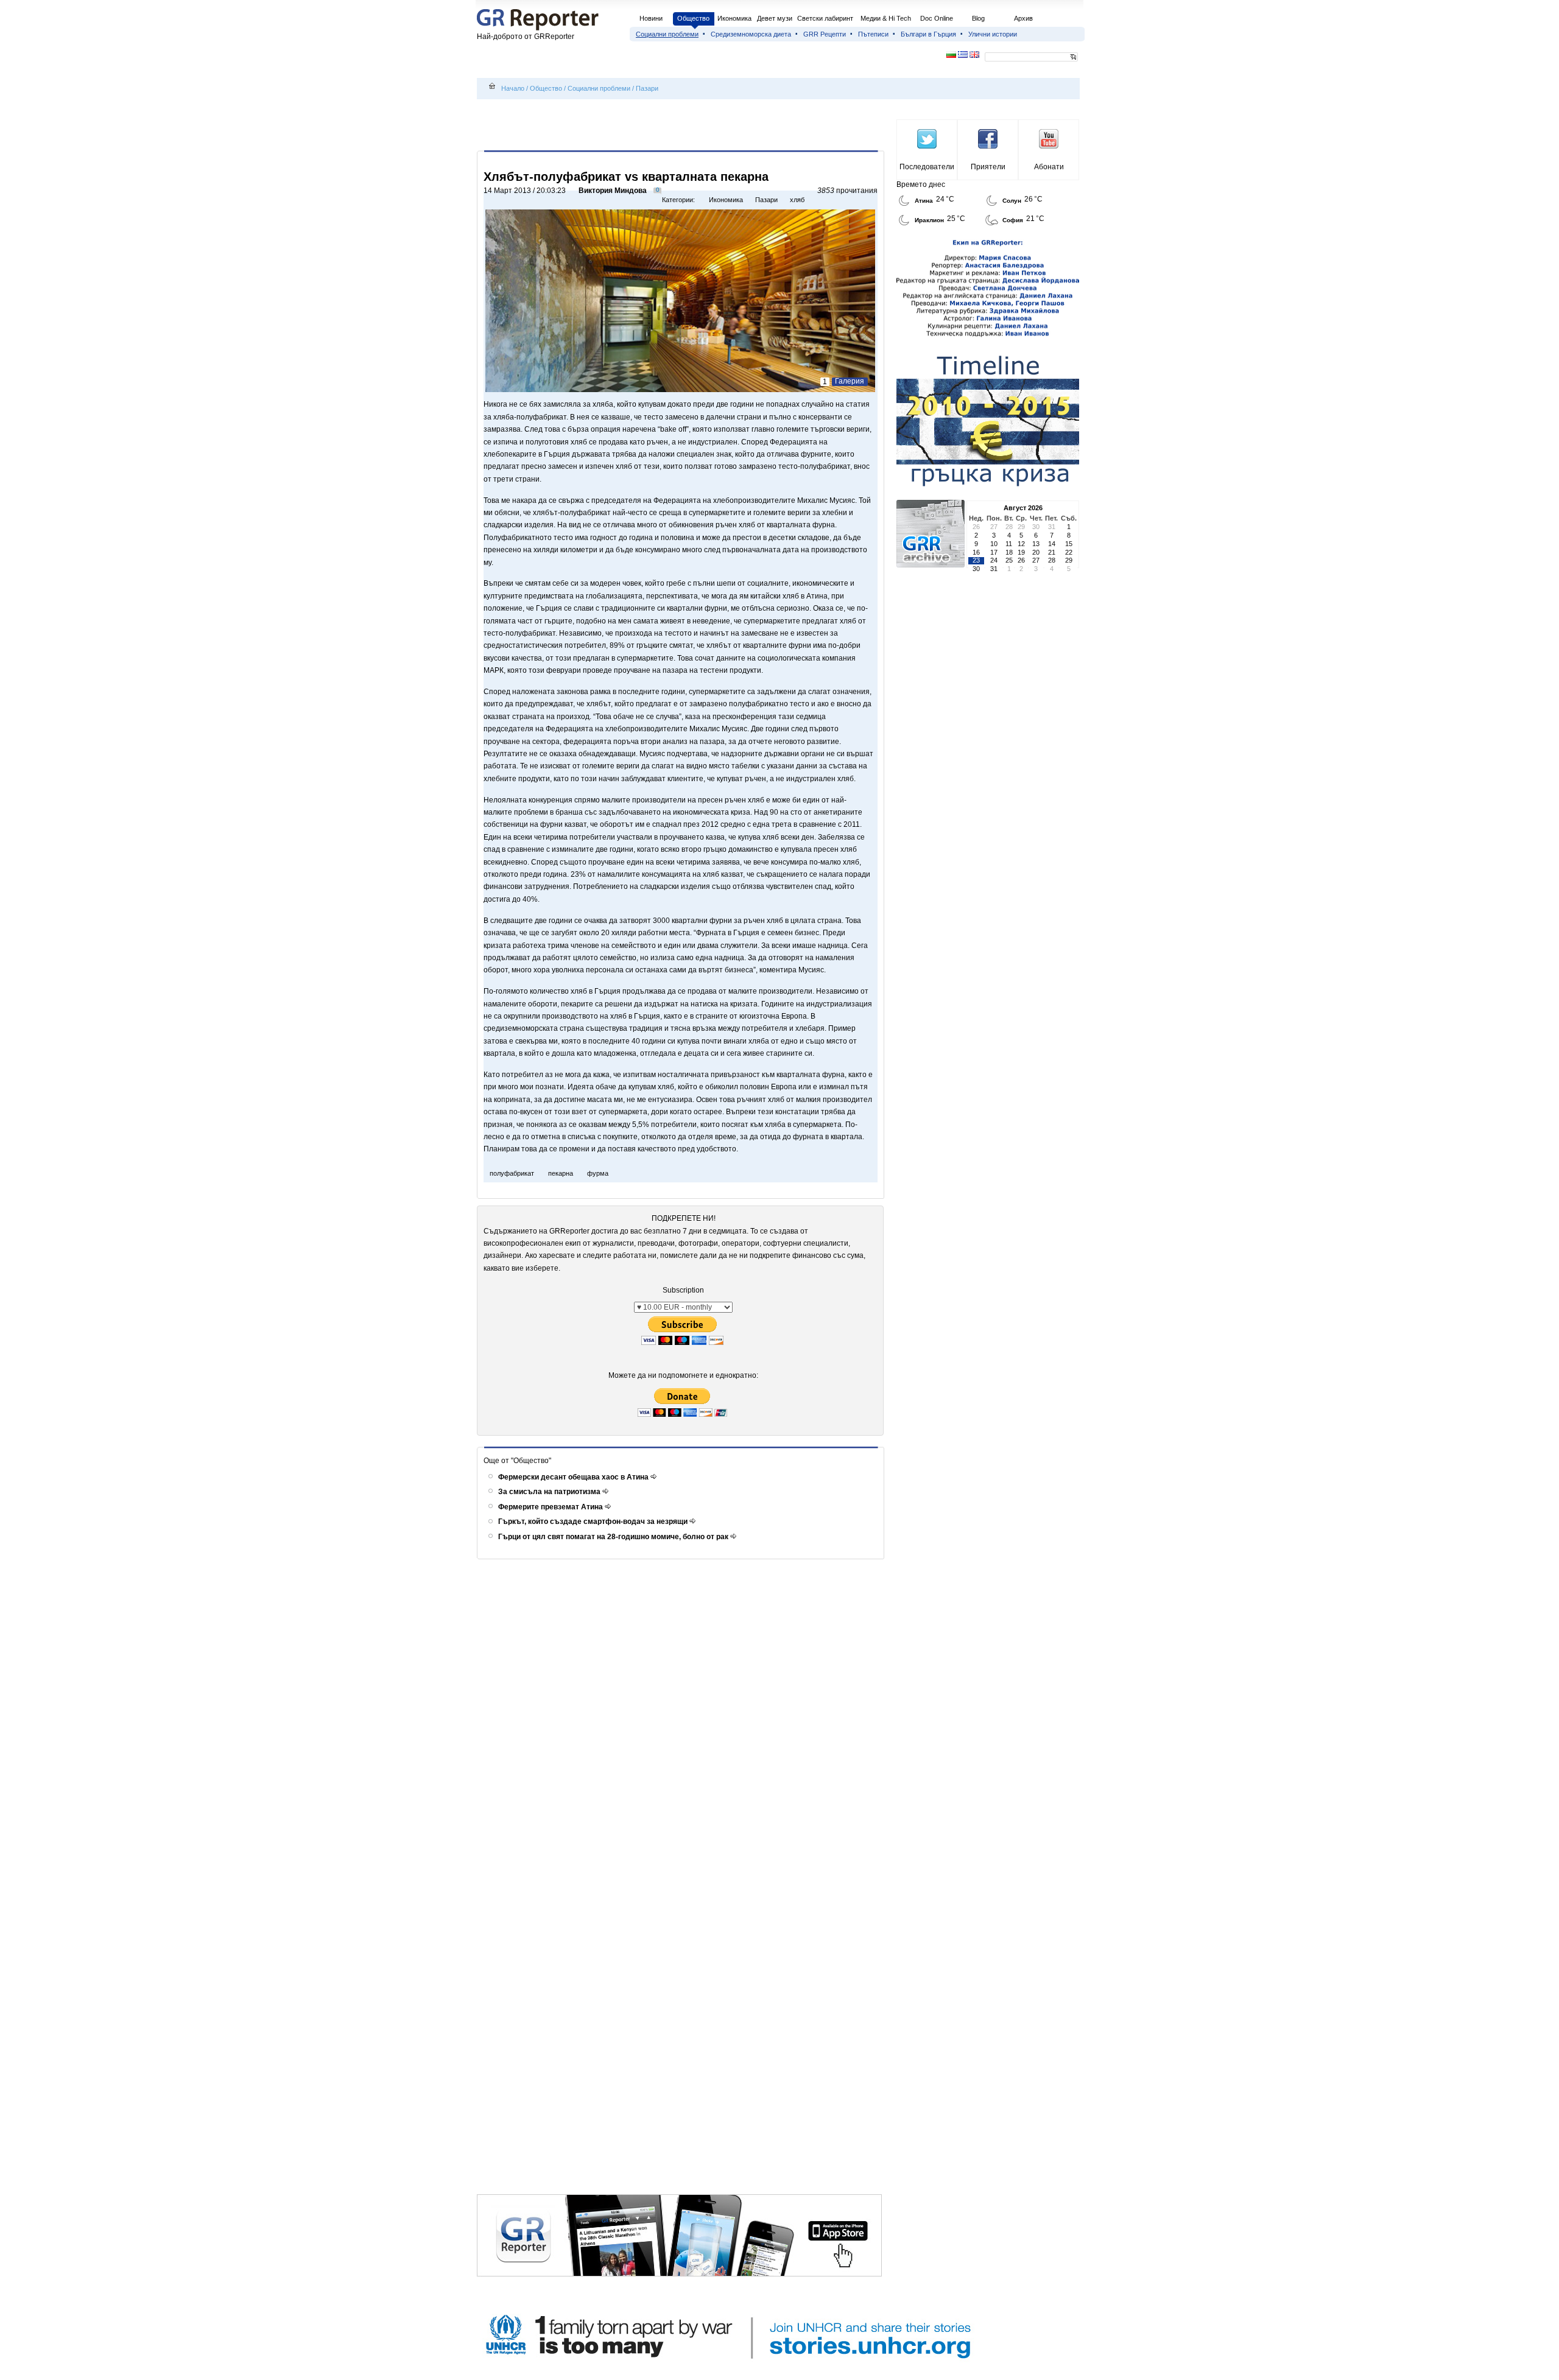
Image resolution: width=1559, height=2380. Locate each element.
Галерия (850, 381)
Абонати (1049, 167)
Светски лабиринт (825, 18)
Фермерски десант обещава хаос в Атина (574, 1477)
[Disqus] (682, 1724)
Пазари (647, 88)
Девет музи (775, 18)
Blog (978, 18)
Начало (513, 88)
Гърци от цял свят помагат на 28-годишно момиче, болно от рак (614, 1537)
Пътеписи (873, 34)
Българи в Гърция (928, 34)
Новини (651, 18)
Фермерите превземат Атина (551, 1507)
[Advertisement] (683, 126)
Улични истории (993, 34)
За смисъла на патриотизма (550, 1492)
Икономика (734, 18)
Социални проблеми (667, 34)
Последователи (927, 167)
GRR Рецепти (825, 34)
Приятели (988, 167)
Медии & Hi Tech (886, 18)
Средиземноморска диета (751, 34)
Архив (1023, 18)
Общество (693, 18)
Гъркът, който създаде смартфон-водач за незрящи (594, 1522)
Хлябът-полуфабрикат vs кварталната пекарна (626, 177)
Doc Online (937, 18)
